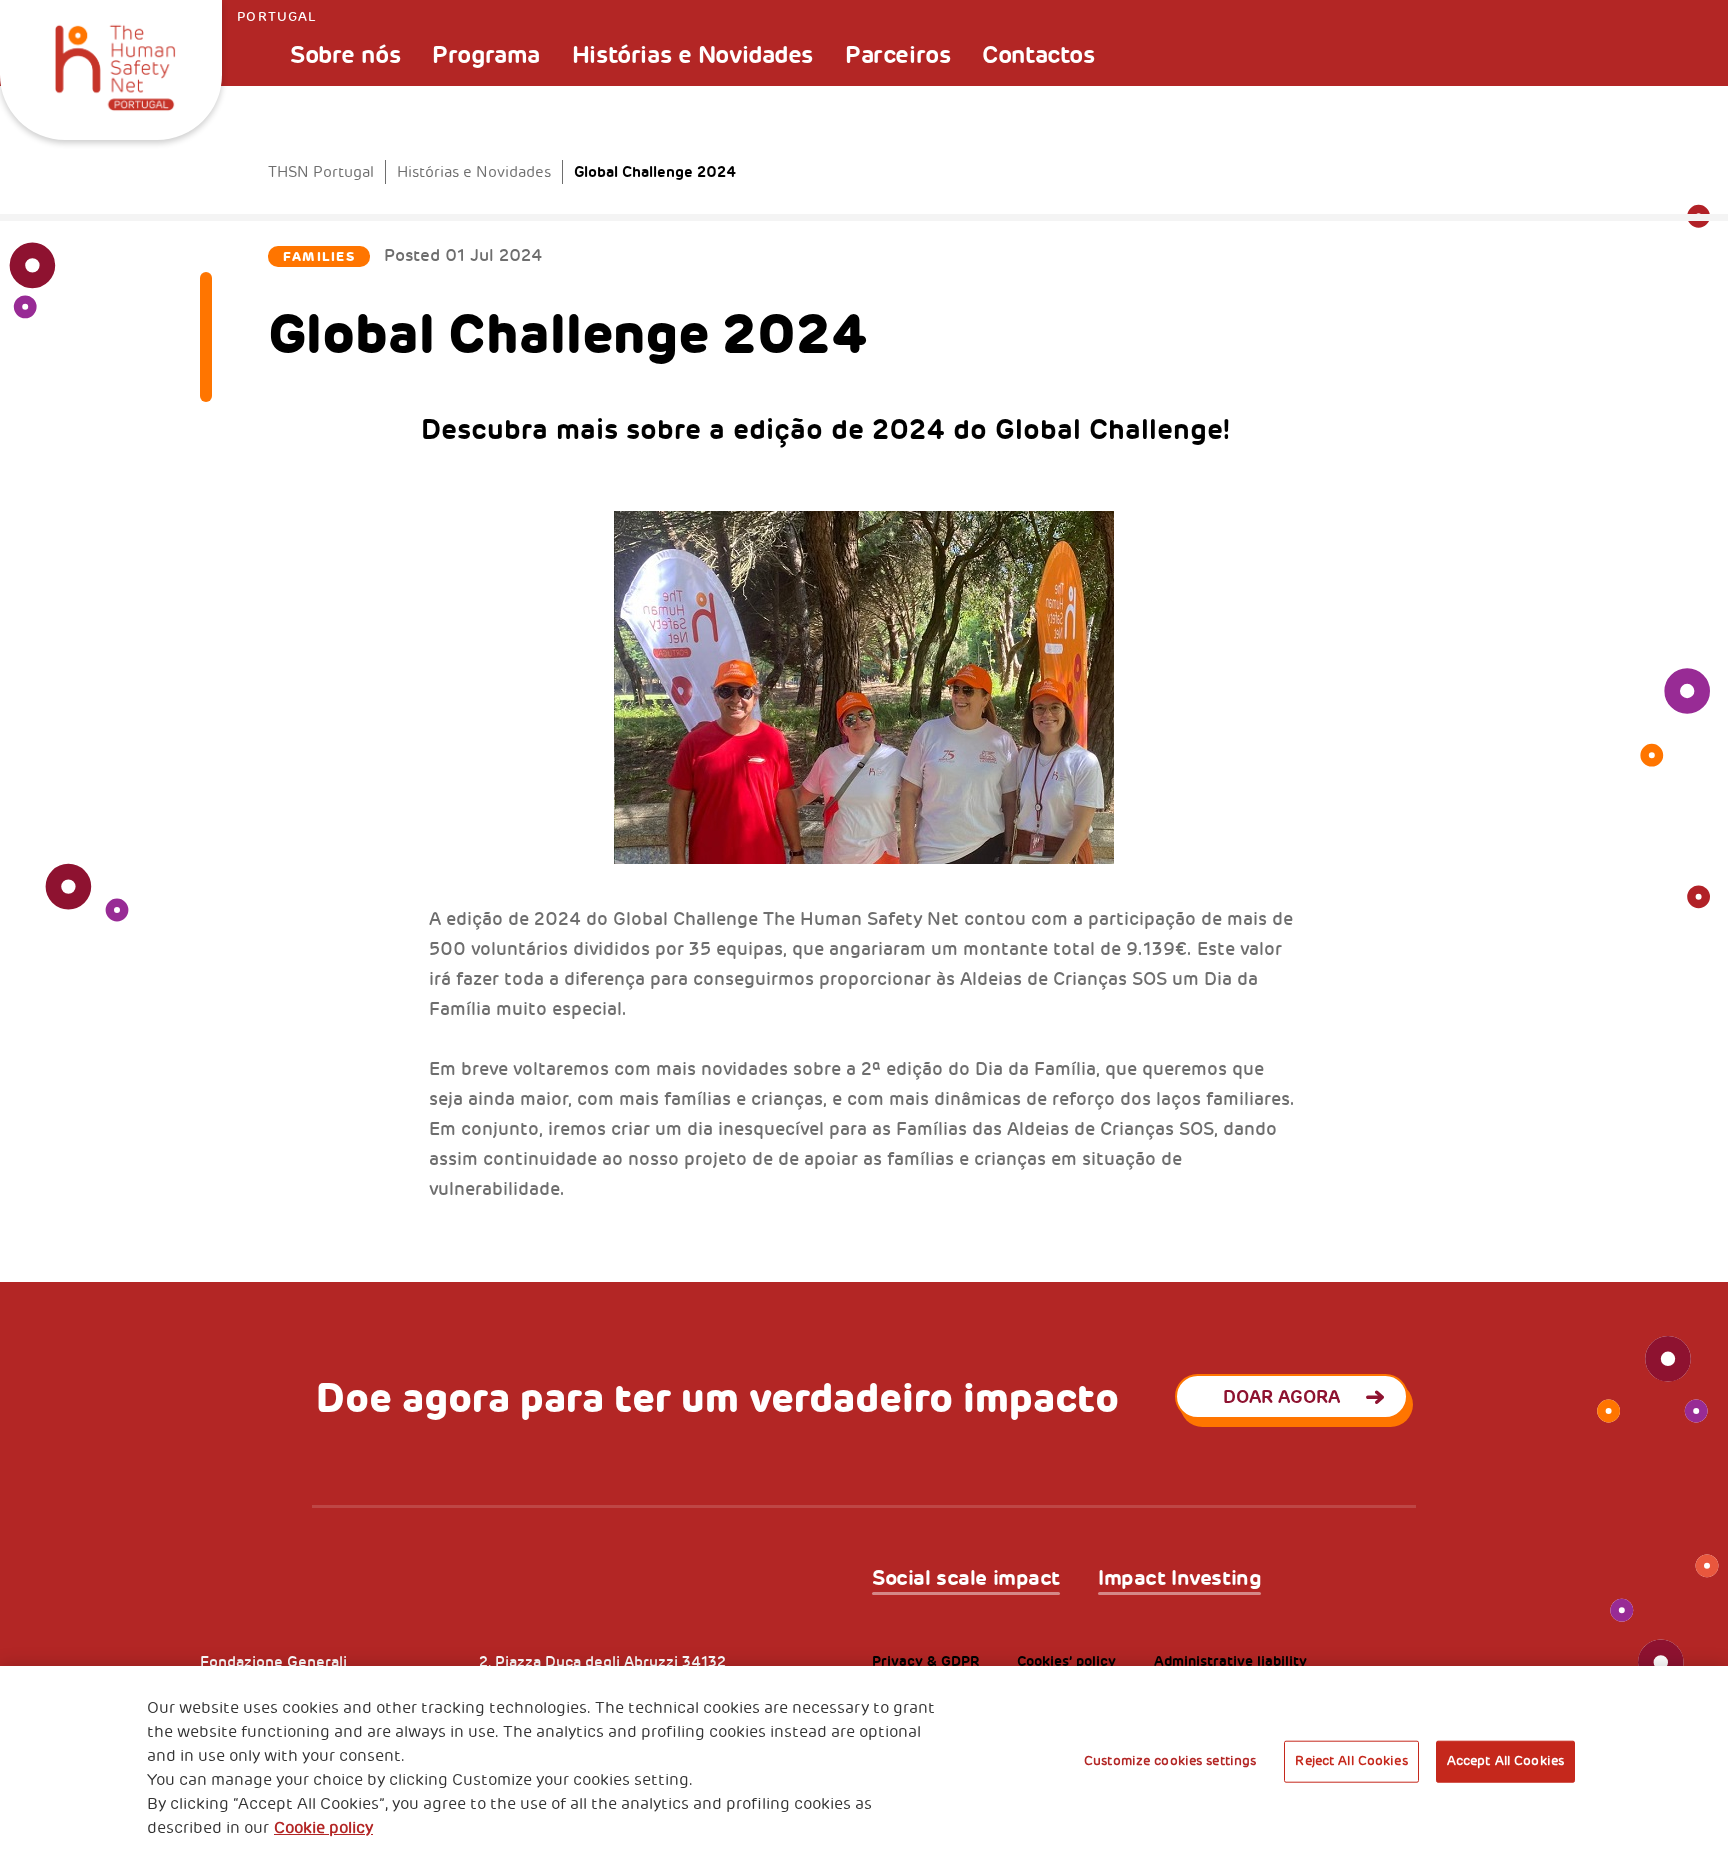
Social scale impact (966, 1578)
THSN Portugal (321, 172)
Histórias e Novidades (692, 55)
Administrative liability (1230, 1661)
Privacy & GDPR (925, 1661)
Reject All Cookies (1351, 1761)
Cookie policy (323, 1828)
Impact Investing (1179, 1578)
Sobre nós (345, 55)
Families (319, 256)
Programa (486, 55)
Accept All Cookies (1505, 1761)
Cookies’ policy (1066, 1661)
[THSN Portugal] (115, 62)
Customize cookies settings (1170, 1761)
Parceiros (897, 55)
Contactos (1038, 55)
